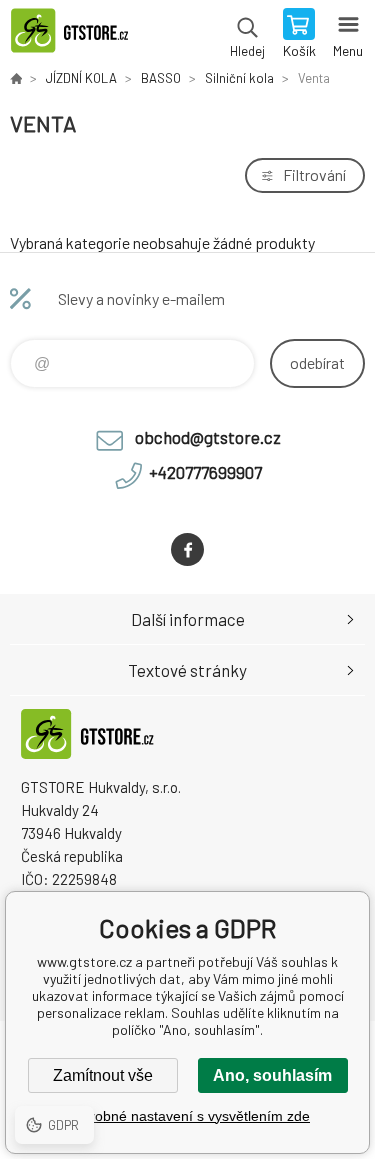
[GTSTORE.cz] (16, 78)
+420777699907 (205, 472)
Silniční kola (239, 78)
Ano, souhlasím (272, 1075)
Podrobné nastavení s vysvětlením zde (187, 1116)
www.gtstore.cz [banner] (78, 35)
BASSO (161, 78)
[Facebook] (187, 549)
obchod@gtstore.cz (208, 437)
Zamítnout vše (103, 1075)
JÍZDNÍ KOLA (81, 78)
